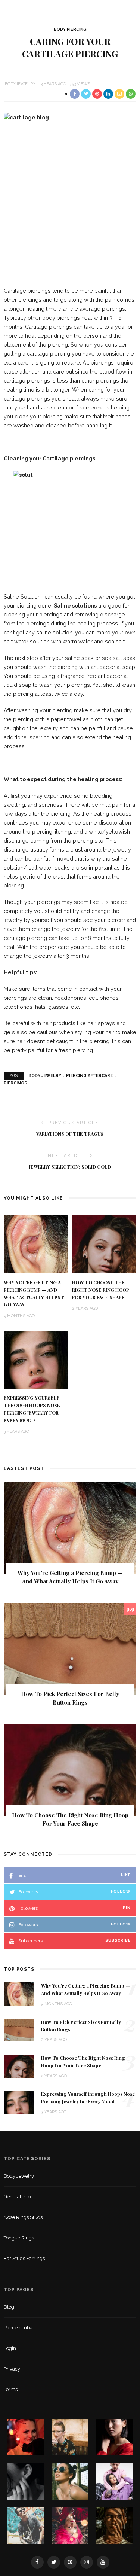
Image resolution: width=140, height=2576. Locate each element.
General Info (17, 2197)
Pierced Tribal (19, 2328)
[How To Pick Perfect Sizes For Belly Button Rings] (70, 1648)
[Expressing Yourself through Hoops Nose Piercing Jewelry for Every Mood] (36, 1359)
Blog (9, 2307)
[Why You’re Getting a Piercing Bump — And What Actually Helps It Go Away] (36, 1244)
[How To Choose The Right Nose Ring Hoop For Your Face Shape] (104, 1244)
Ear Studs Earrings (24, 2258)
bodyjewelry (20, 84)
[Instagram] (87, 2562)
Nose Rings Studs (23, 2217)
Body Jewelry (45, 1076)
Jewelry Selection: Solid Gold (70, 1167)
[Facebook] (37, 2562)
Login (10, 2348)
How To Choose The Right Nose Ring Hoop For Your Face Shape (101, 1290)
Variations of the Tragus (70, 1134)
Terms (11, 2389)
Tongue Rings (19, 2238)
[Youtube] (103, 2562)
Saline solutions (75, 605)
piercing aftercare (89, 1076)
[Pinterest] (70, 2562)
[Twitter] (54, 2562)
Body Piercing (70, 29)
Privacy (12, 2369)
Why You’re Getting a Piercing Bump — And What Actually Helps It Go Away (70, 1577)
